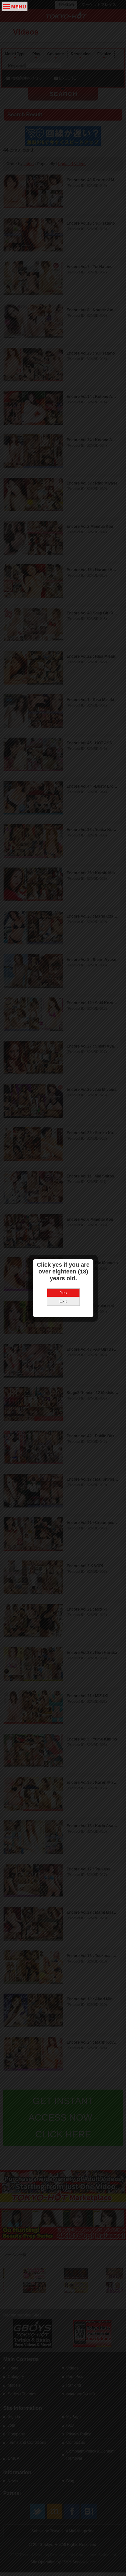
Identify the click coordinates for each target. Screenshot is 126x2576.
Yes (63, 1293)
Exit (63, 1301)
